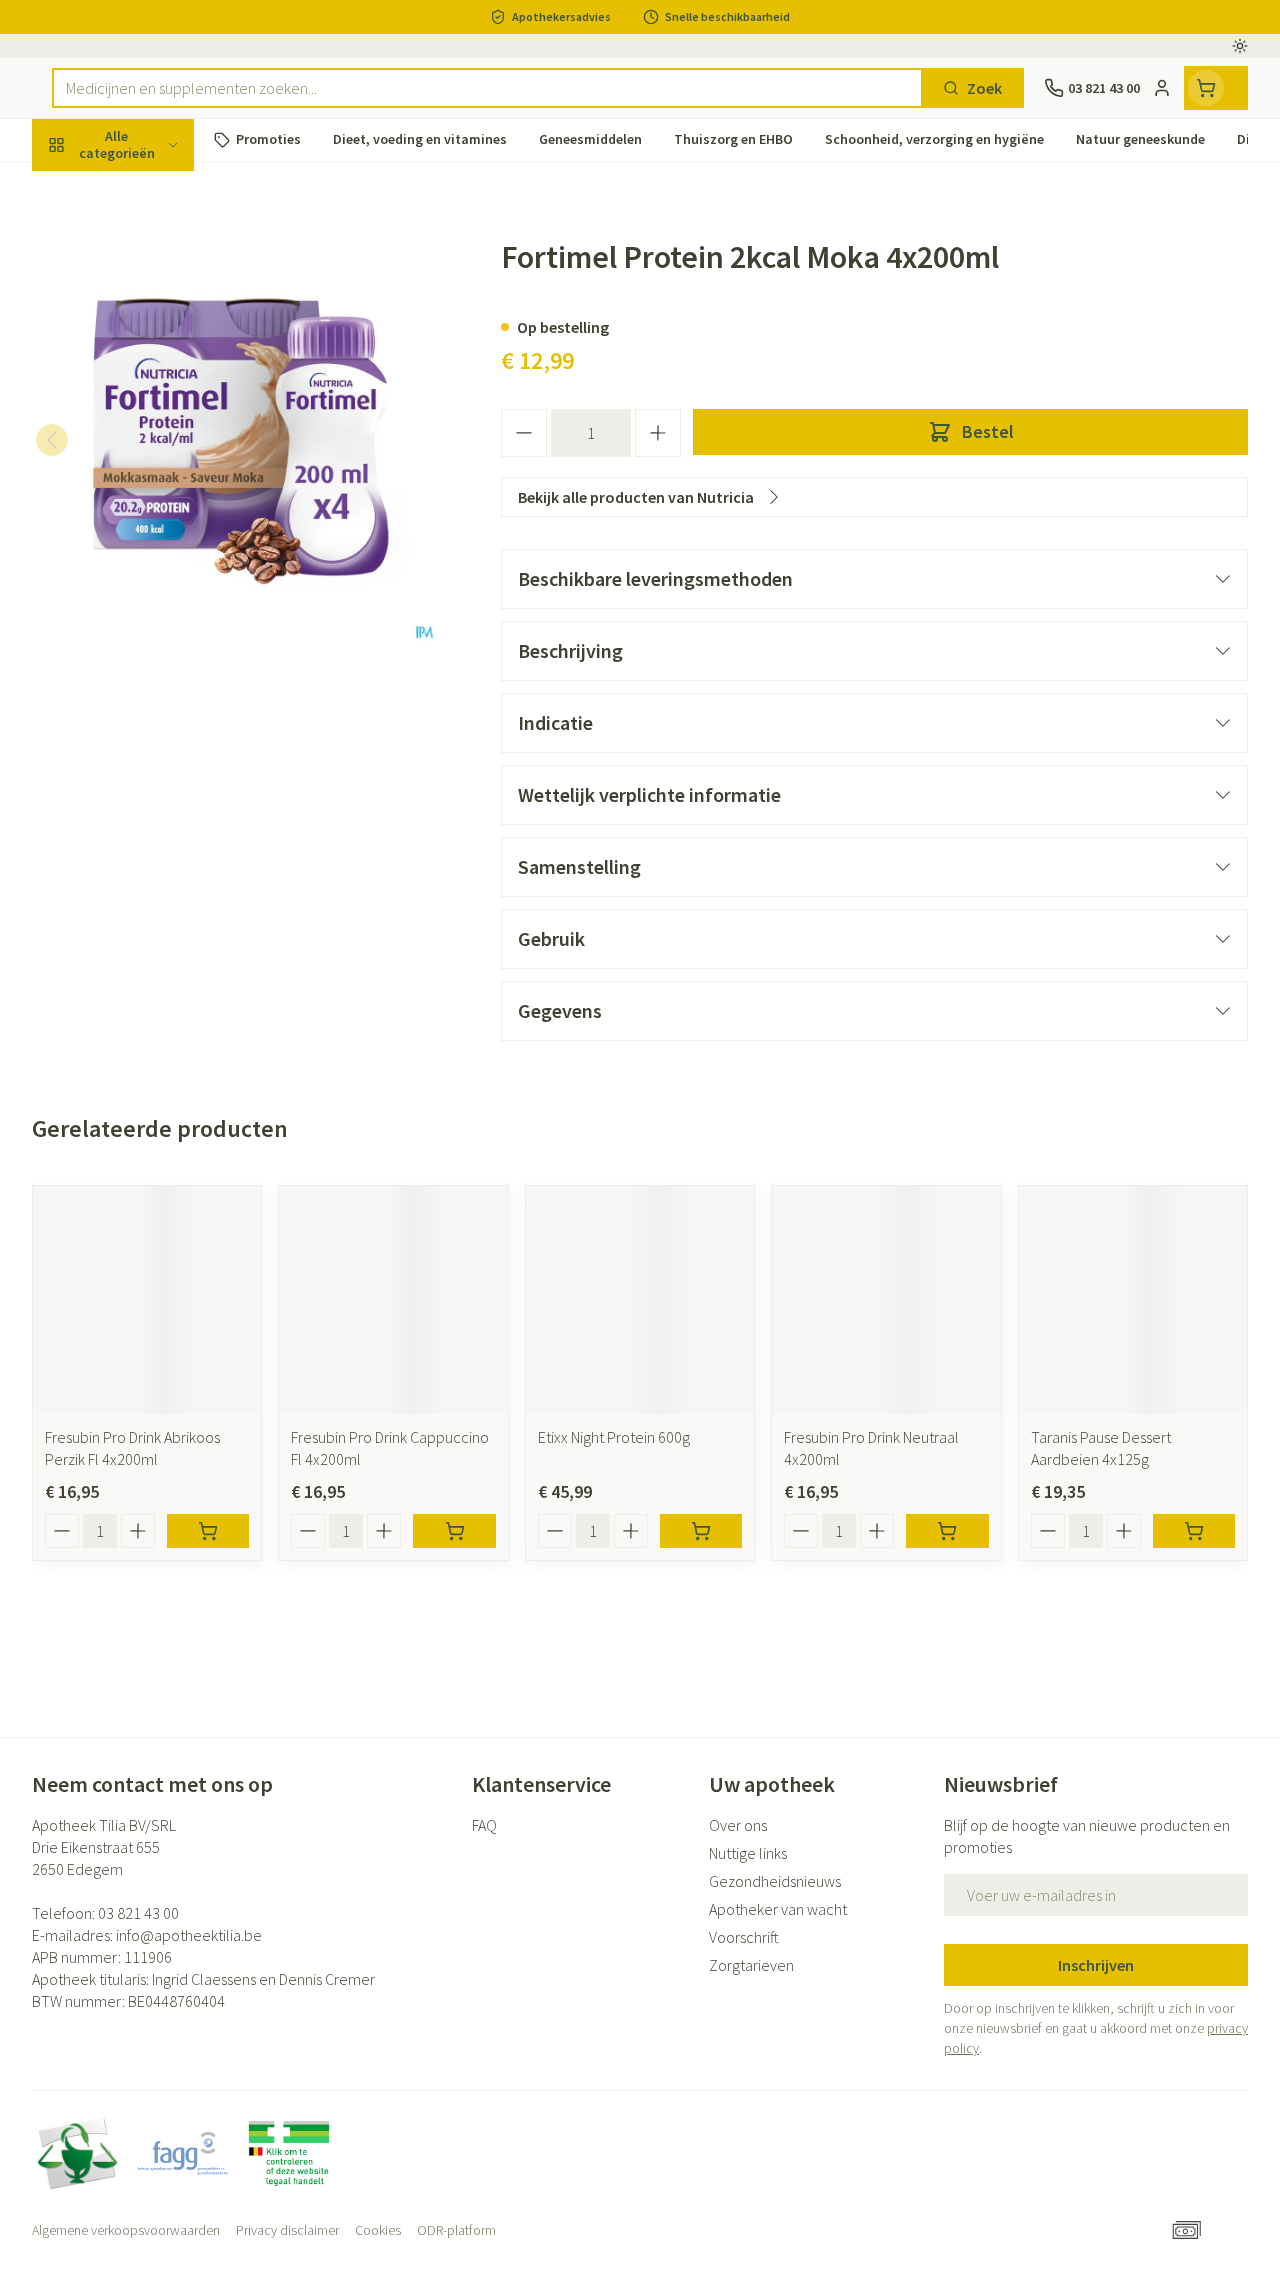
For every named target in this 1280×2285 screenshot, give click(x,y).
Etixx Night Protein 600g (614, 1437)
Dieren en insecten (160, 565)
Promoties (85, 187)
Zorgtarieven (751, 1965)
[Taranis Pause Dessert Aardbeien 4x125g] (1133, 1300)
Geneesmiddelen (160, 613)
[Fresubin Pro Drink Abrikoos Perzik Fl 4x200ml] (147, 1300)
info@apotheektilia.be (189, 1935)
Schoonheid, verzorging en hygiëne (160, 241)
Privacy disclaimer (287, 2230)
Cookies (378, 2230)
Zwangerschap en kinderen (160, 369)
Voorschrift (744, 1937)
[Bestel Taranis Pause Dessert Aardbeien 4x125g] (1194, 1531)
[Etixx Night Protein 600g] (640, 1300)
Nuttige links (748, 1853)
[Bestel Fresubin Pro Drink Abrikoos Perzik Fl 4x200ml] (208, 1531)
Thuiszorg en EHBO (160, 518)
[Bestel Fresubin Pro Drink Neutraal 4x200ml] (947, 1531)
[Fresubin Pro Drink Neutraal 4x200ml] (886, 1300)
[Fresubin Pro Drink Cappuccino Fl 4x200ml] (393, 1300)
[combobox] (487, 88)
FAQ (484, 1825)
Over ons (738, 1825)
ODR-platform (456, 2230)
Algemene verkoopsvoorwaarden (126, 2230)
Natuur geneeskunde (160, 471)
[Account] (1162, 88)
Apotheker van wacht (778, 1909)
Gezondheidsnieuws (775, 1881)
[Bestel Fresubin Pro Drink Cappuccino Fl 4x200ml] (454, 1531)
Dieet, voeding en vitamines (160, 305)
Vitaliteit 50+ (160, 424)
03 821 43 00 (138, 1913)
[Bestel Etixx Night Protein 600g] (701, 1531)
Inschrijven (1096, 1965)
